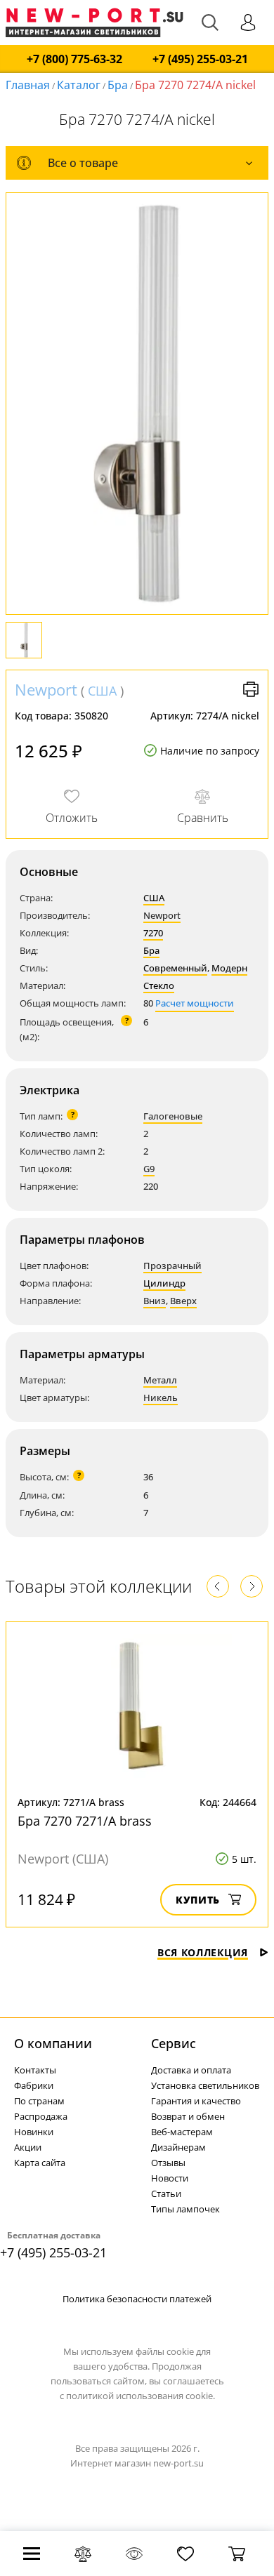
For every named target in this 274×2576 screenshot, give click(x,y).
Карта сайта (40, 2163)
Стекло (159, 985)
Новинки (34, 2132)
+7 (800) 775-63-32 (74, 59)
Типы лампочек (185, 2209)
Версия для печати (251, 689)
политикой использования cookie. (141, 2396)
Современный (175, 968)
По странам (39, 2101)
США (102, 691)
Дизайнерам (178, 2147)
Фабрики (34, 2085)
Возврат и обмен (188, 2116)
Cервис (174, 2043)
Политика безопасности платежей (137, 2299)
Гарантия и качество (196, 2101)
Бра (118, 85)
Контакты (35, 2070)
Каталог (79, 85)
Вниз (155, 1301)
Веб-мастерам (182, 2132)
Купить (198, 1900)
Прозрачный (172, 1266)
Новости (170, 2178)
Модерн (229, 968)
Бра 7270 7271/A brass (85, 1821)
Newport (46, 689)
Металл (160, 1380)
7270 (153, 933)
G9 (149, 1169)
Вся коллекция (203, 1952)
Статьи (166, 2193)
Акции (28, 2147)
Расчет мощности (195, 1003)
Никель (161, 1397)
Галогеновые (173, 1116)
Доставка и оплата (191, 2070)
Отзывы (168, 2163)
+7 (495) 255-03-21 (200, 59)
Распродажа (41, 2116)
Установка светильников (205, 2085)
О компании (53, 2043)
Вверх (183, 1301)
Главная (28, 85)
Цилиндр (164, 1283)
